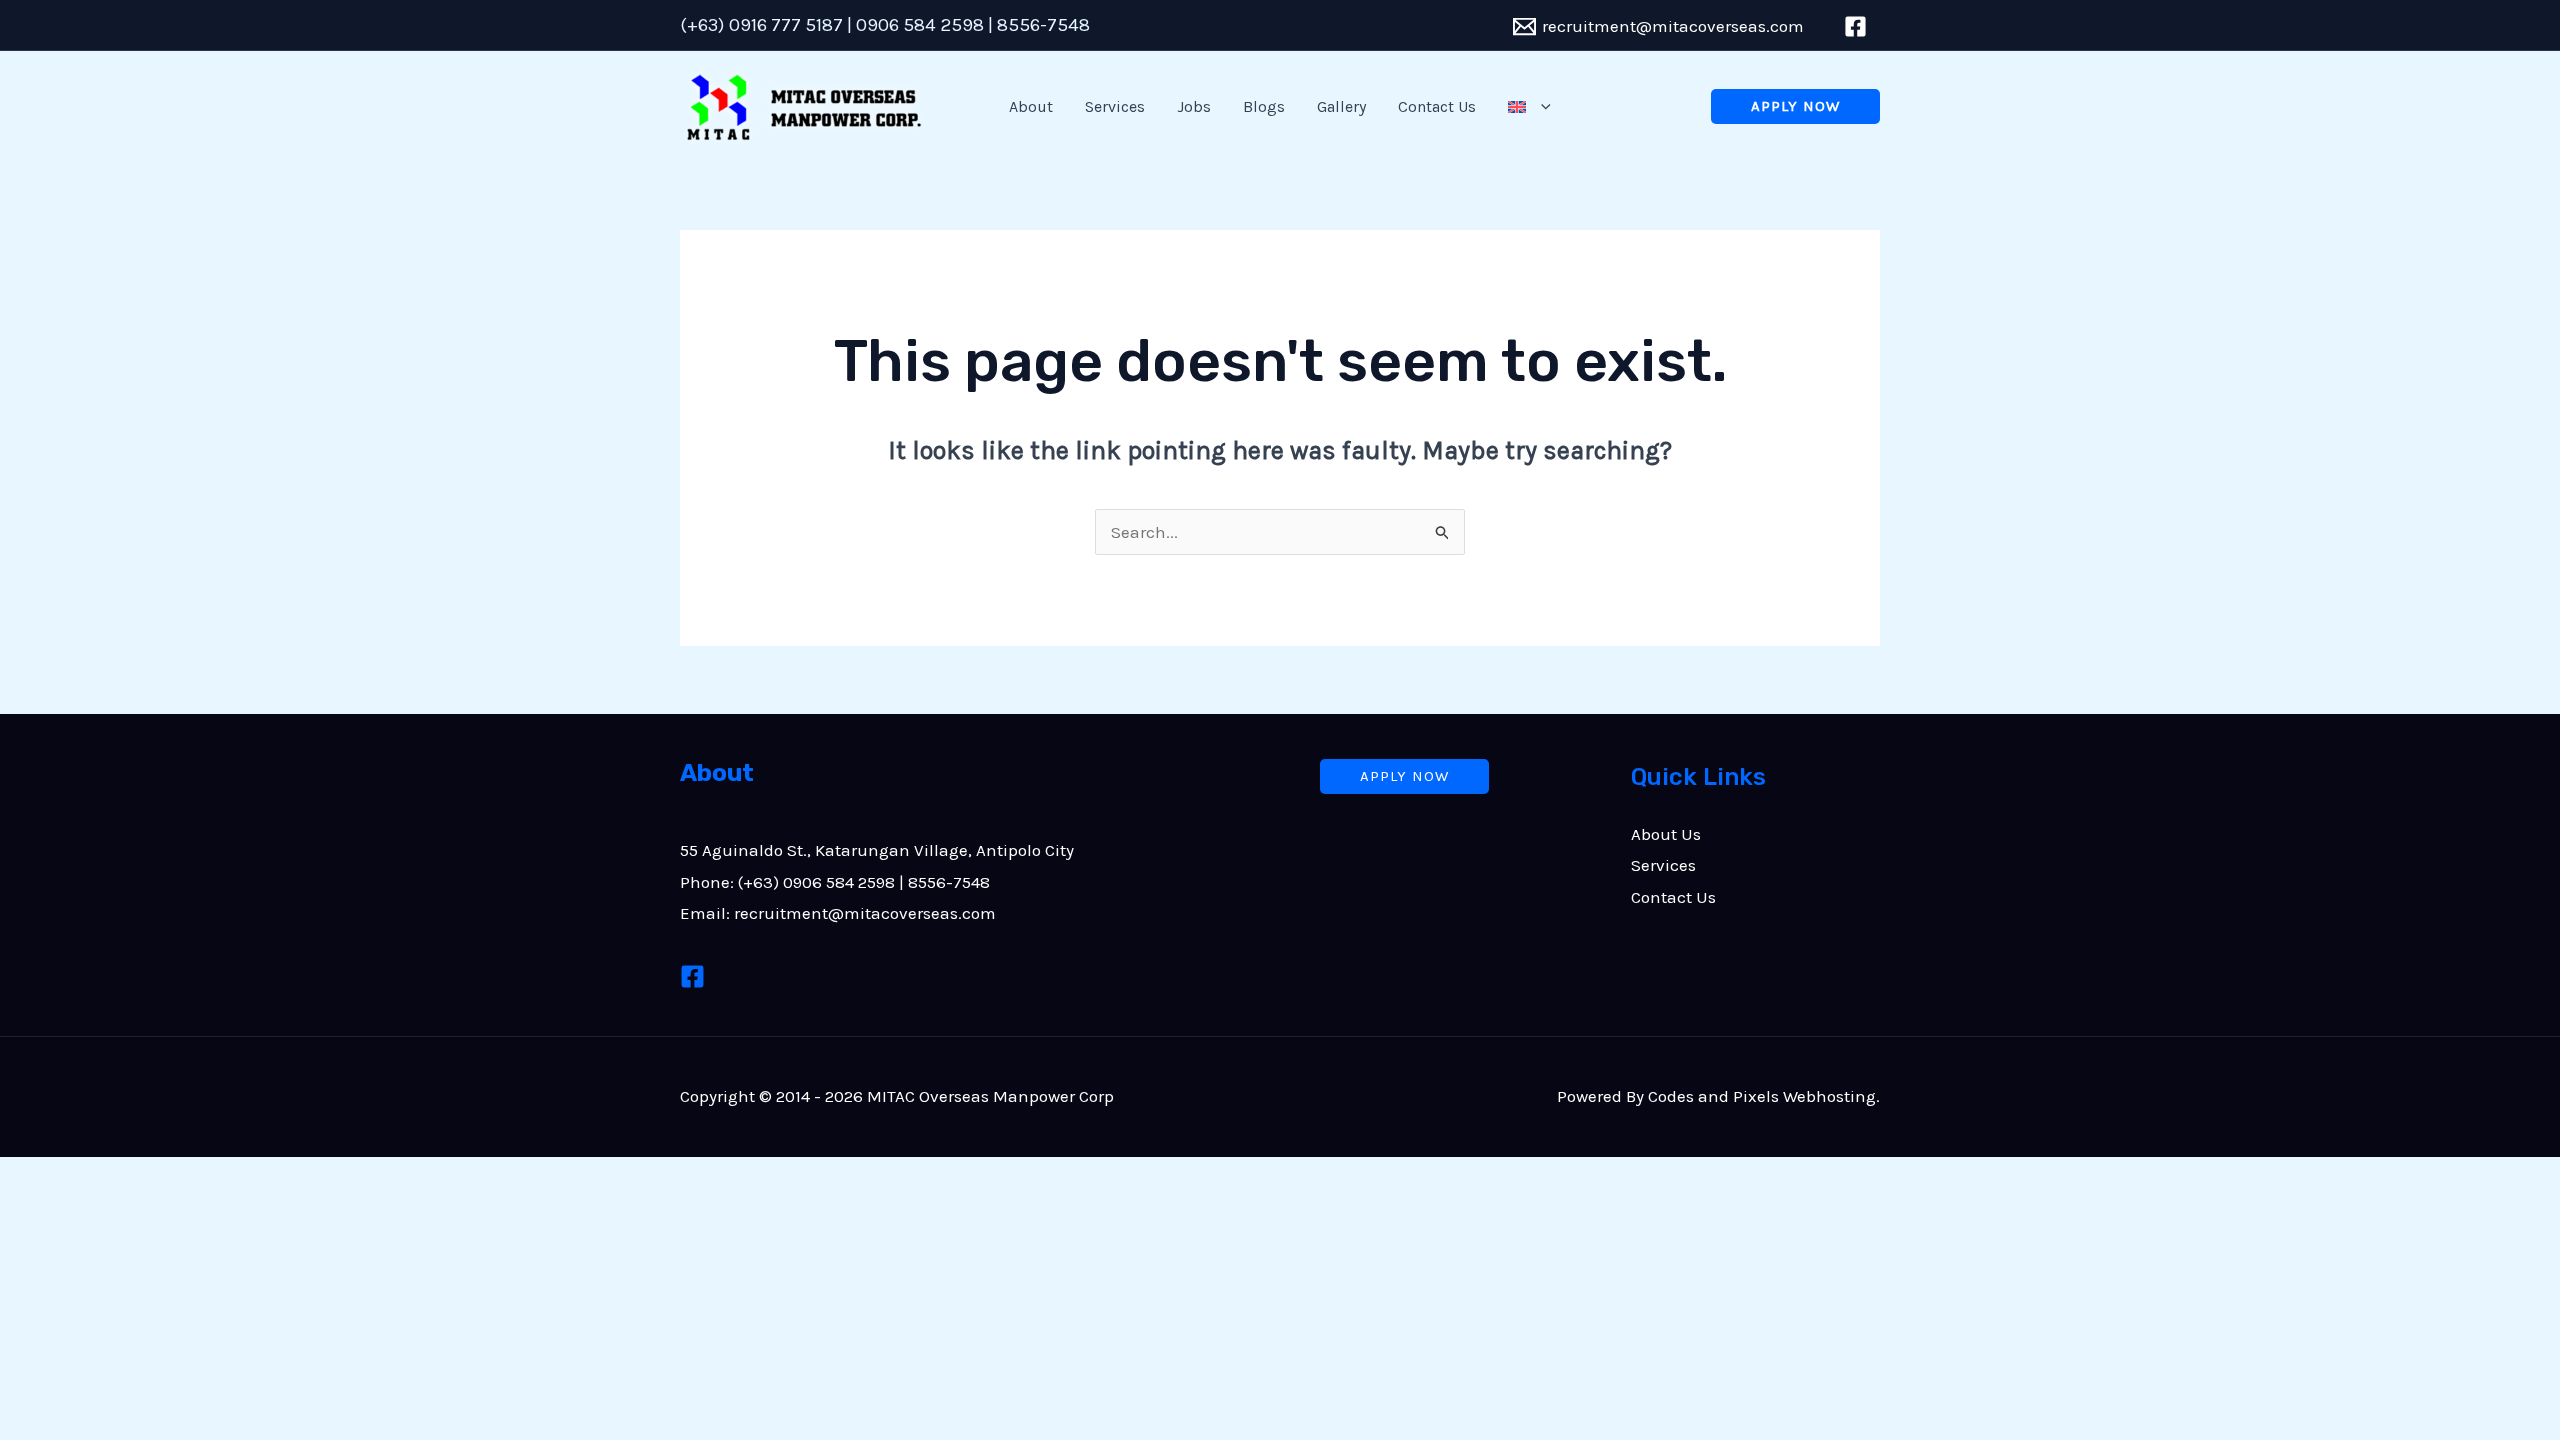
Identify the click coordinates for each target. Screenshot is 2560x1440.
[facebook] (1858, 26)
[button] (1541, 107)
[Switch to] (1529, 107)
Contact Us (1437, 106)
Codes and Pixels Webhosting (1762, 1096)
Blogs (1264, 106)
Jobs (1194, 106)
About (1031, 106)
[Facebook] (692, 976)
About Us (1666, 834)
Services (1115, 106)
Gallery (1341, 106)
